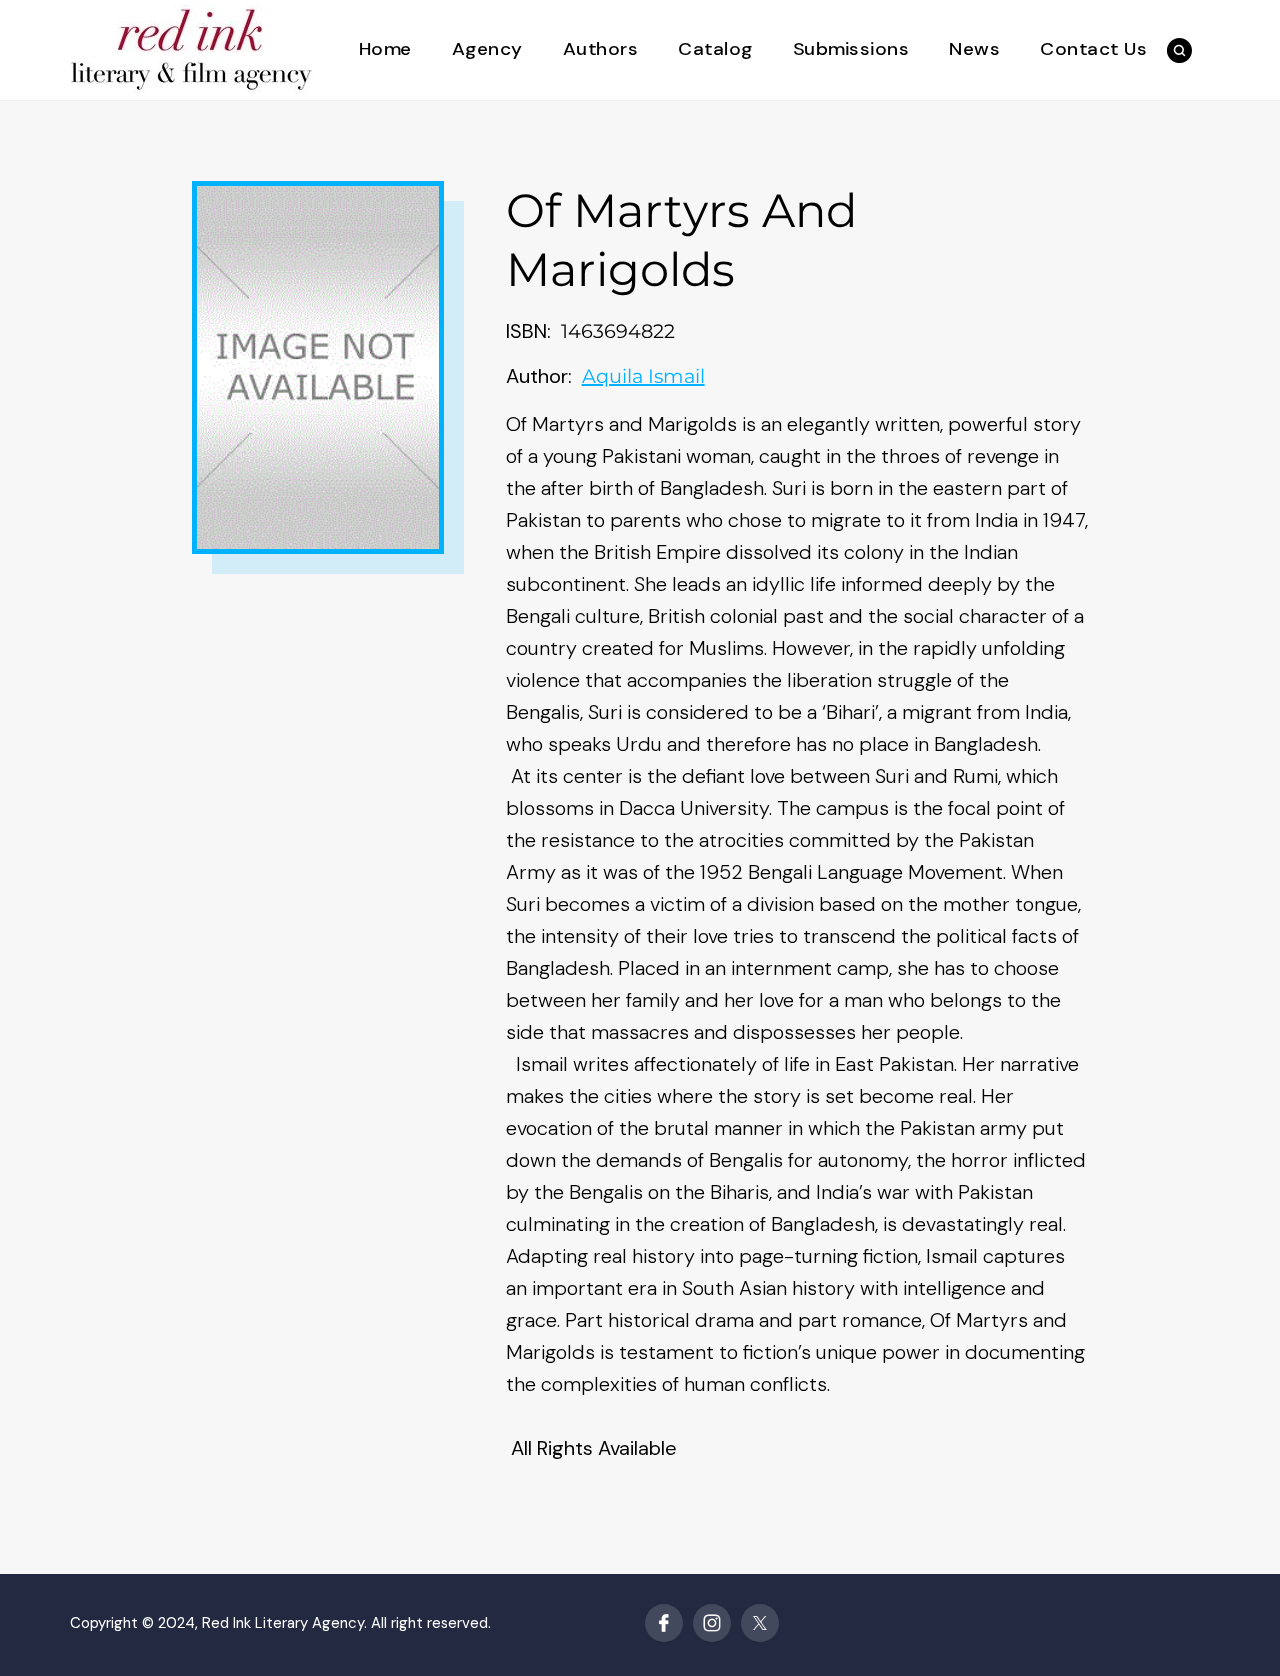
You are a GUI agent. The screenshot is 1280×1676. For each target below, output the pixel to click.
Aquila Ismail (643, 376)
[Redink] (192, 48)
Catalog (715, 49)
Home (385, 49)
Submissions (851, 49)
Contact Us (1093, 49)
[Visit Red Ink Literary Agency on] (664, 1623)
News (974, 49)
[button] (1179, 50)
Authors (601, 49)
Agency (487, 49)
